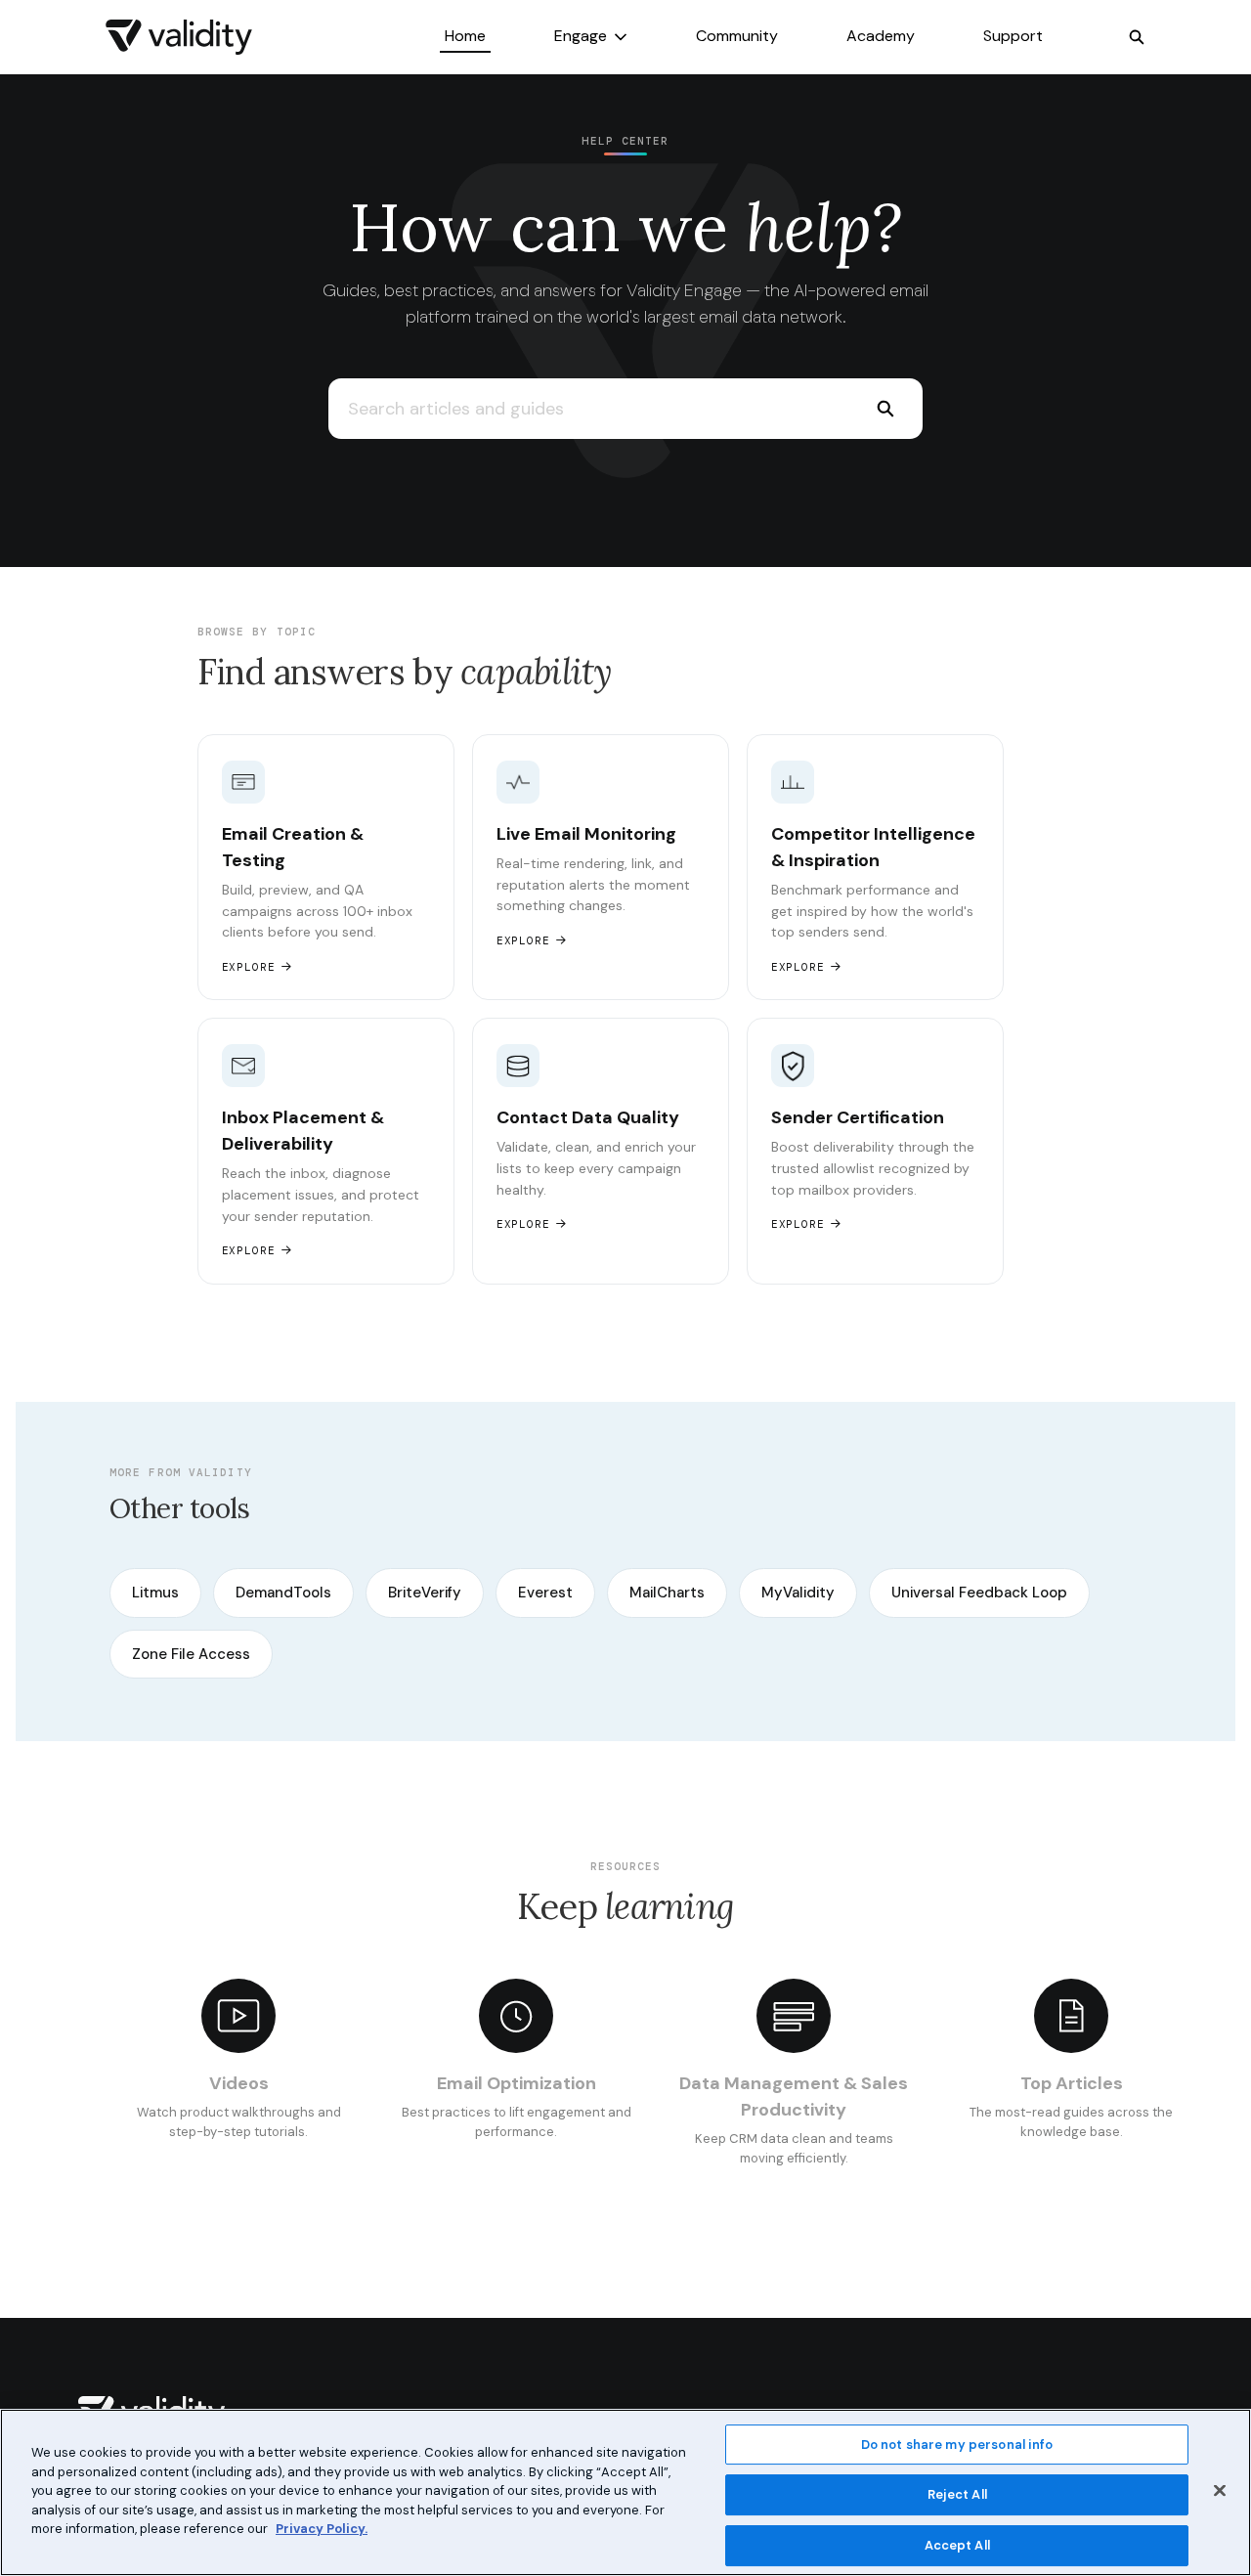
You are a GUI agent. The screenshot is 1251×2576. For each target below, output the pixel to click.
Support (1013, 36)
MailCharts (667, 1593)
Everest (545, 1593)
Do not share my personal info (957, 2445)
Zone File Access (191, 1654)
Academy (881, 36)
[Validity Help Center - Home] (179, 37)
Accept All (957, 2545)
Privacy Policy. (322, 2529)
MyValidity (798, 1593)
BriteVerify (425, 1593)
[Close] (1220, 2490)
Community (737, 36)
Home (465, 36)
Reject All (957, 2494)
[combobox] (588, 409)
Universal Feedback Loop (979, 1593)
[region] (625, 2492)
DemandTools (283, 1593)
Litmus (155, 1593)
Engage (581, 36)
